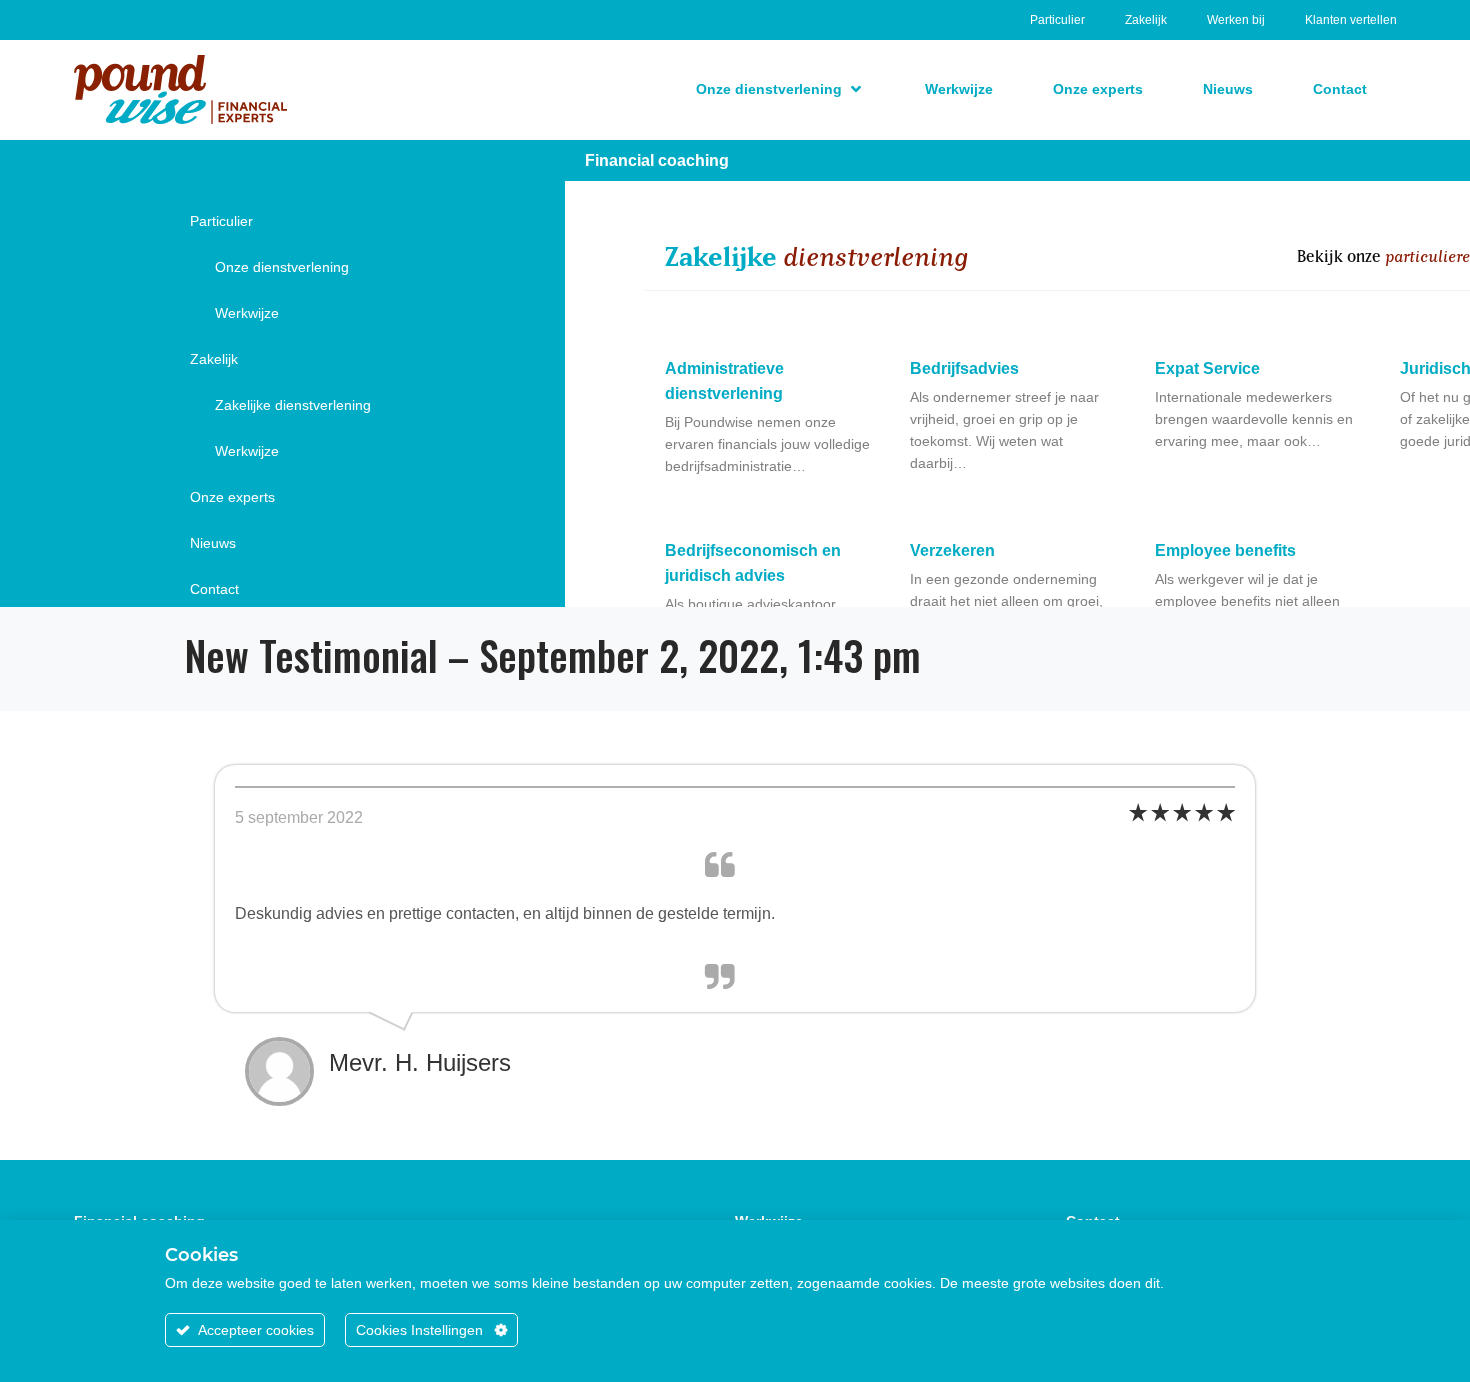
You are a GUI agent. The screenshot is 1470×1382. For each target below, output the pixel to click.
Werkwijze (247, 313)
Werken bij (1236, 20)
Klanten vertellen (1351, 20)
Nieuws (213, 543)
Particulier (1057, 20)
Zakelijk (1146, 20)
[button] (780, 89)
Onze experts (232, 497)
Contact (214, 589)
